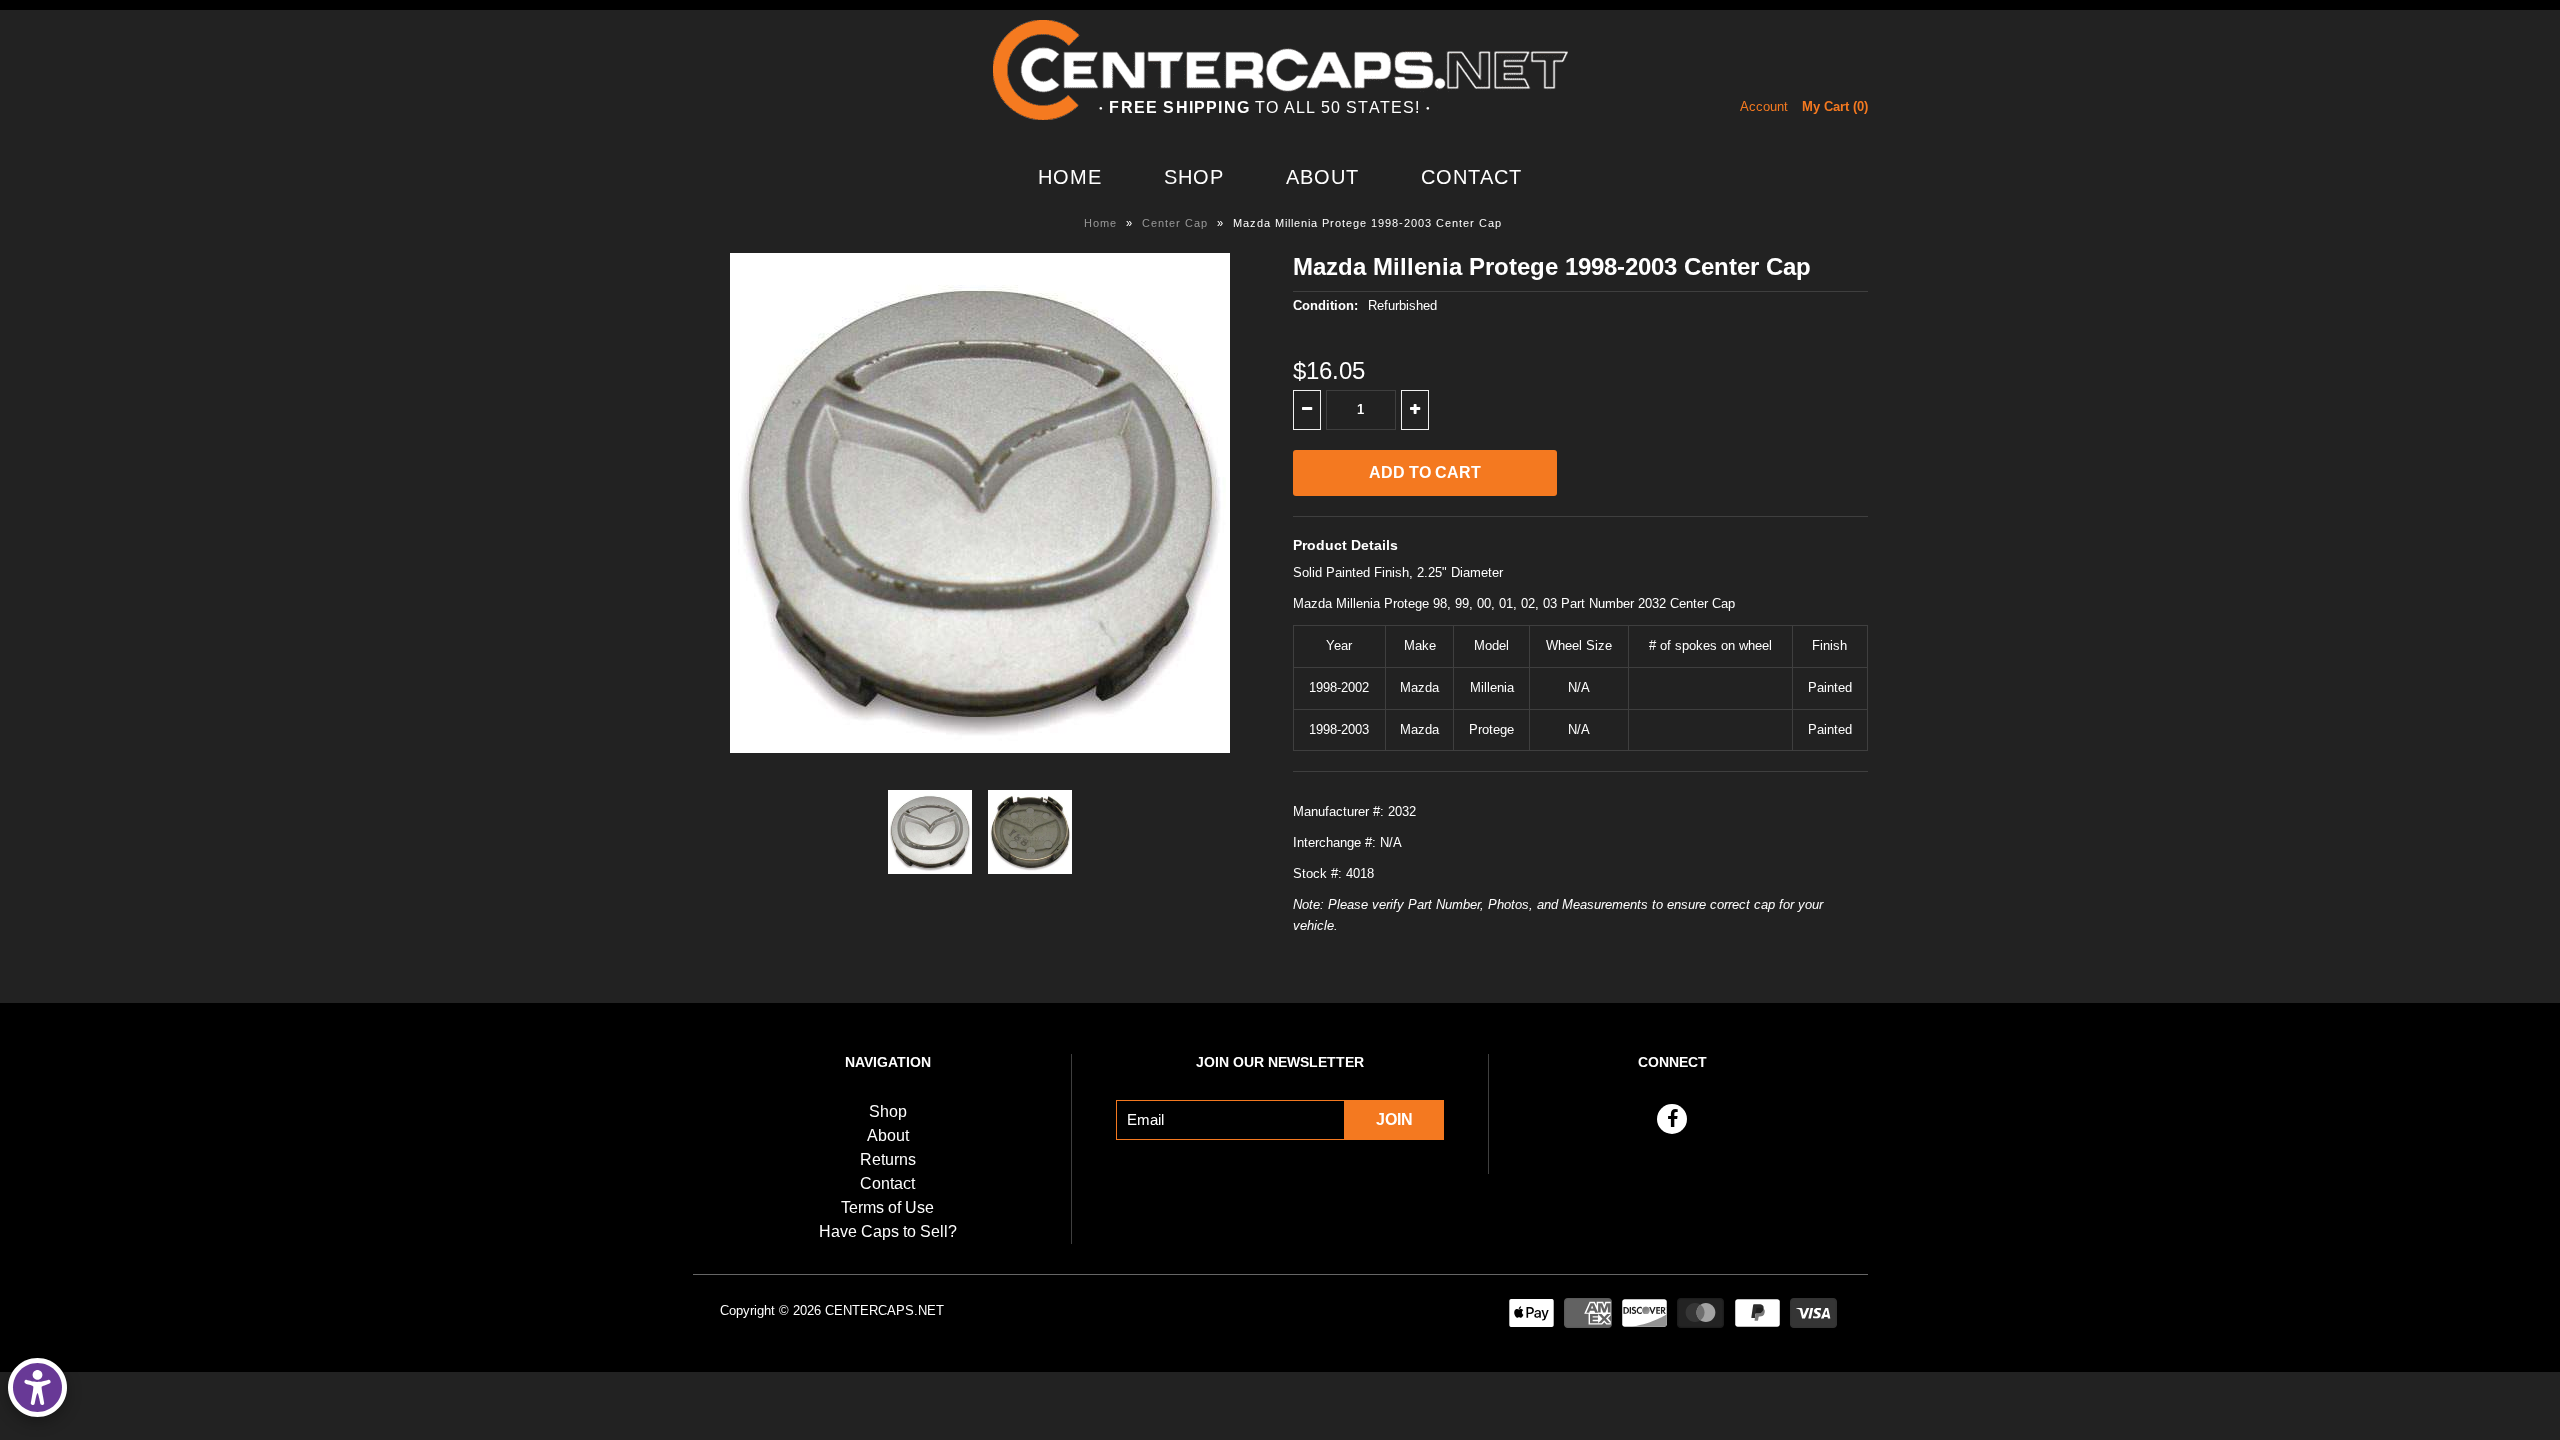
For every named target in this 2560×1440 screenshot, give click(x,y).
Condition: (1325, 305)
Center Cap (1175, 223)
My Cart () (1835, 106)
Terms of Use (887, 1207)
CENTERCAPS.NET (884, 1310)
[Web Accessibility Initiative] (37, 1387)
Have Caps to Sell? (888, 1231)
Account (1764, 106)
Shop (1194, 177)
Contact (1471, 177)
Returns (888, 1159)
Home (1070, 177)
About (1322, 177)
